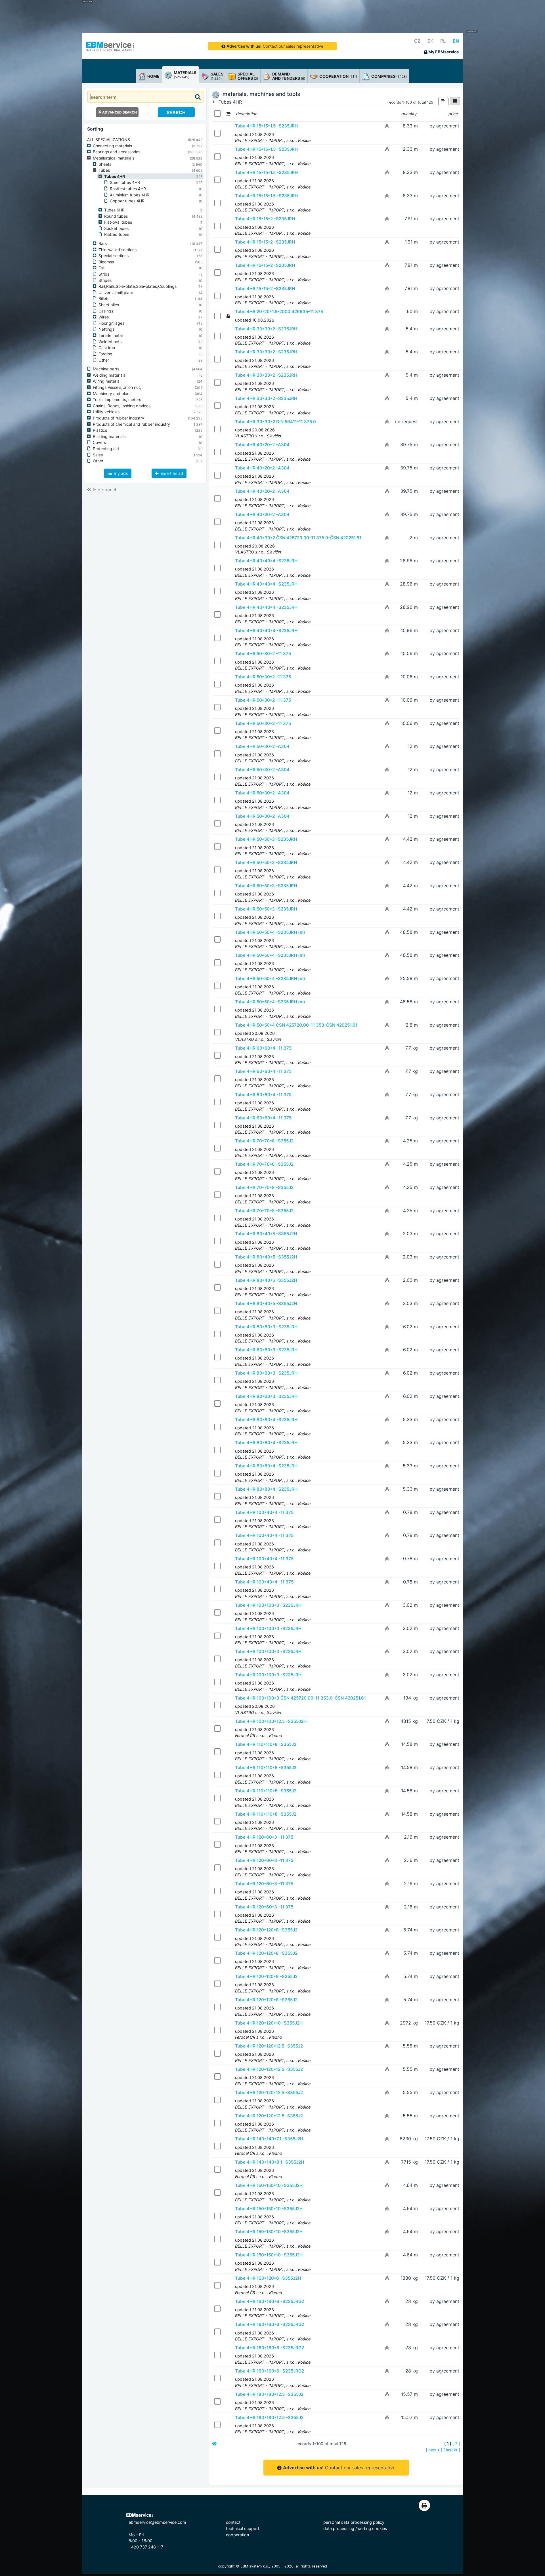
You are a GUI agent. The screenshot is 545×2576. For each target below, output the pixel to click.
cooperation (237, 2535)
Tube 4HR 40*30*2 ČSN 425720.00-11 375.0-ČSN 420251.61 (298, 538)
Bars (103, 243)
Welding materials (109, 375)
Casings (106, 311)
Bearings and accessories (117, 152)
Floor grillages (111, 323)
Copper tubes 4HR (127, 201)
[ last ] (452, 2450)
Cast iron (107, 348)
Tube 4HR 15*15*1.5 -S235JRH (266, 126)
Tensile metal (111, 335)
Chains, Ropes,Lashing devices (122, 406)
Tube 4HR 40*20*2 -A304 (262, 445)
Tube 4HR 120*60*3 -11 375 (264, 1837)
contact (233, 2522)
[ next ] (434, 2450)
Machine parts (106, 369)
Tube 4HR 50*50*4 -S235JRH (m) (270, 932)
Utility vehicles (106, 412)
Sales (98, 455)
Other (104, 360)
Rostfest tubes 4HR (128, 189)
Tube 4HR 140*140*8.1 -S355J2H (270, 2162)
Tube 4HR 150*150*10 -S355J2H (269, 2185)
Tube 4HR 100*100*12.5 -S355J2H (271, 1721)
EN (456, 41)
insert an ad (171, 473)
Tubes (104, 170)
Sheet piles (109, 305)
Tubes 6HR (114, 210)
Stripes (105, 280)
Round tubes (116, 216)
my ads (120, 473)
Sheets (105, 164)
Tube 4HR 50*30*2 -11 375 (263, 654)
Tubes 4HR (115, 176)
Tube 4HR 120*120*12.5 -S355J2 (269, 2046)
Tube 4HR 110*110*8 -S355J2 (266, 1744)
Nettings (106, 329)
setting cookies (373, 2528)
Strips (104, 274)
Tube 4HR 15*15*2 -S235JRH (265, 219)
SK (430, 41)
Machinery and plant (112, 394)
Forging (105, 354)
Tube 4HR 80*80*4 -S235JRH (266, 1420)
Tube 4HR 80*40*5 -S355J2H (266, 1234)
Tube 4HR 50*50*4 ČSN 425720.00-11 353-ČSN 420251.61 (296, 1025)
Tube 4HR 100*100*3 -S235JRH (268, 1605)
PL (443, 41)
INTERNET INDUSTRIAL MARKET (110, 50)
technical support (243, 2528)
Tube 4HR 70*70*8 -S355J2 (264, 1141)
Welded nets (110, 342)
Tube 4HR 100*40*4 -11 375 (264, 1512)
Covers (99, 442)
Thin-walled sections (118, 250)
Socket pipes (116, 228)
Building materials (109, 436)
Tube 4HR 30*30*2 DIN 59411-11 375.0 (275, 422)
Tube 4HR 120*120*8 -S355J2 (266, 1930)
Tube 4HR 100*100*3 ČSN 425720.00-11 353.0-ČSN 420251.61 (300, 1698)
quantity (409, 114)
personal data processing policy (354, 2522)
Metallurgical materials (114, 158)
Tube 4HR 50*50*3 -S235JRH (266, 839)
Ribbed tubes (117, 234)
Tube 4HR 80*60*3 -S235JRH (266, 1327)
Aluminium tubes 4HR (130, 195)
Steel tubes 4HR (125, 182)
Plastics (100, 430)
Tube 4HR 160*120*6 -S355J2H (268, 2278)
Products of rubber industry (119, 418)
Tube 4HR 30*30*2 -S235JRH (266, 329)
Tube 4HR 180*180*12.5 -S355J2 (269, 2394)
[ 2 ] (456, 2444)
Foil (101, 268)
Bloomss (106, 262)
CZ (417, 41)
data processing (339, 2528)
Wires (104, 317)
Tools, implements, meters (117, 399)
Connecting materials (112, 146)
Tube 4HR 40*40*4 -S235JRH (266, 561)
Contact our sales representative (275, 46)
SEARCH (176, 112)
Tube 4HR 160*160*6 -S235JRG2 (270, 2301)
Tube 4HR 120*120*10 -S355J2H (269, 2023)
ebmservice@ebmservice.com (157, 2522)
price (453, 114)
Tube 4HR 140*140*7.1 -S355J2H (269, 2139)
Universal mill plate (116, 292)
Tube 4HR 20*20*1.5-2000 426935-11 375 (279, 311)
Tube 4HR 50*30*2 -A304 (262, 746)
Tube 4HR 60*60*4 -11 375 (263, 1048)
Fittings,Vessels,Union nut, (117, 387)
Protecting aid (106, 449)
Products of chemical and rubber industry (131, 424)
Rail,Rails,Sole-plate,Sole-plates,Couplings (138, 286)
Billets (104, 298)
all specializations (109, 140)
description (247, 114)
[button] (90, 146)
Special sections (114, 256)
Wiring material (107, 381)
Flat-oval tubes (118, 222)
